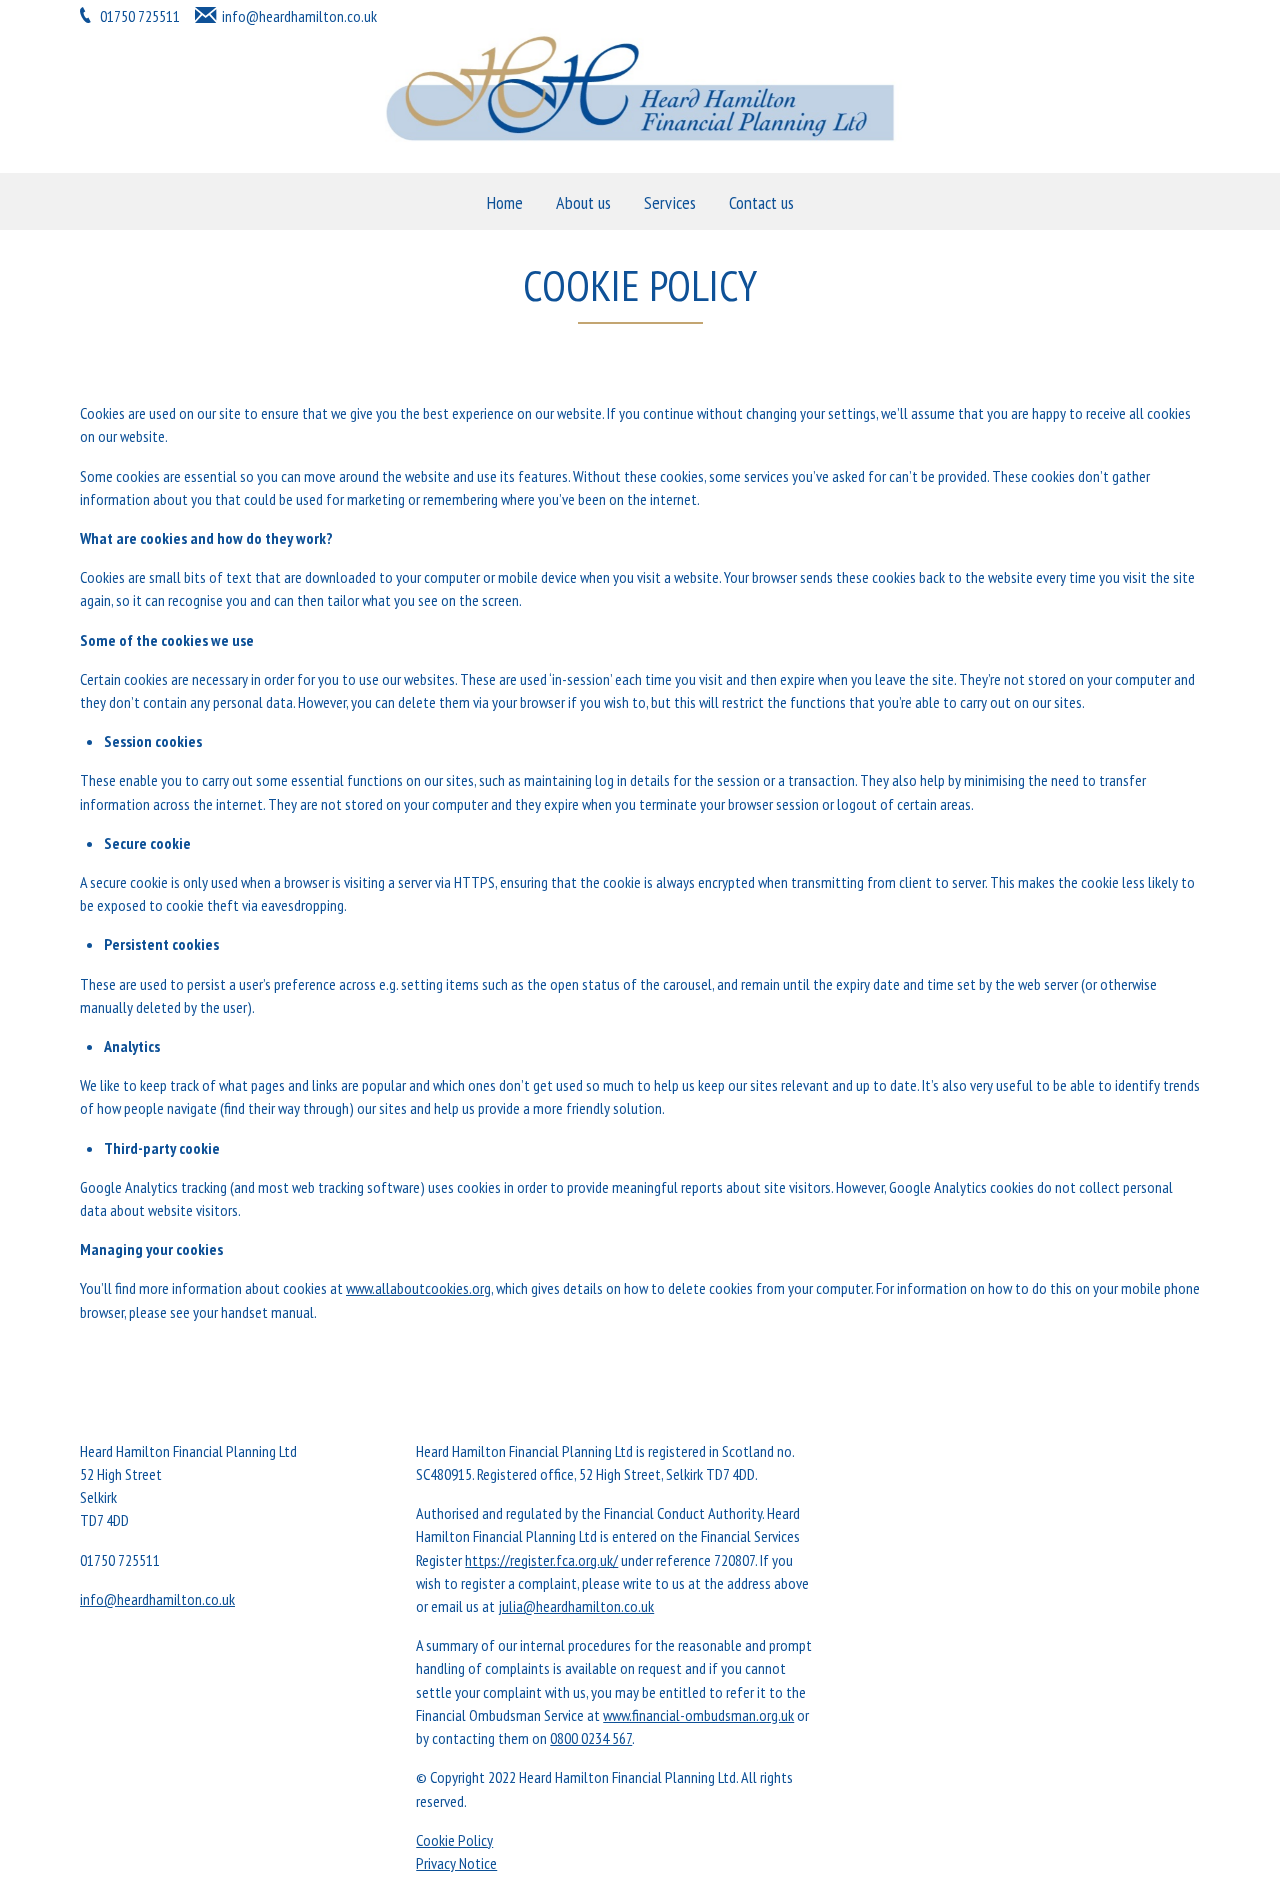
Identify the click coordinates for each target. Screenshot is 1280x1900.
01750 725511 (138, 16)
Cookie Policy (454, 1840)
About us (583, 202)
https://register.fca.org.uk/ (541, 1560)
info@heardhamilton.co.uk (299, 16)
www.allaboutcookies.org (418, 1288)
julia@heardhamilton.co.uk (576, 1606)
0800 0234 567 (591, 1738)
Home (505, 202)
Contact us (761, 202)
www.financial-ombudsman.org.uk (698, 1715)
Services (670, 202)
